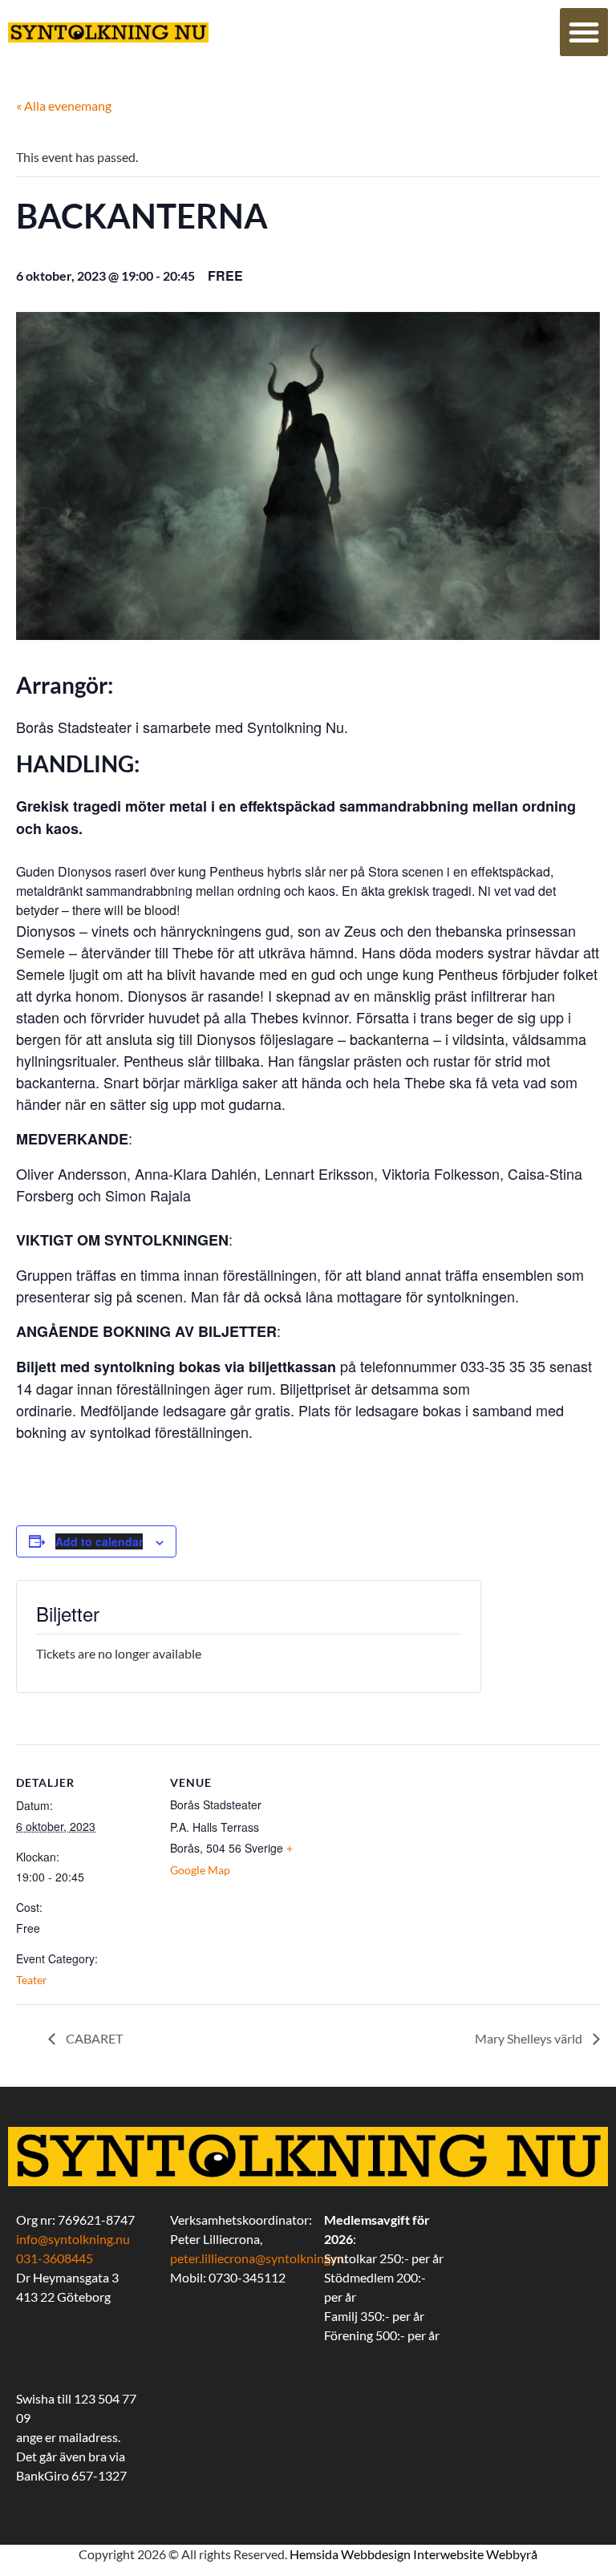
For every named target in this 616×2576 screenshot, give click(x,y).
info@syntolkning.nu (73, 2239)
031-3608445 (55, 2258)
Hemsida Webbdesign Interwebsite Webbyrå (413, 2554)
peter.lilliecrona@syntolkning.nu (259, 2258)
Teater (32, 1980)
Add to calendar (99, 1541)
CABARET (93, 2038)
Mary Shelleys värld (530, 2038)
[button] (584, 32)
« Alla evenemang (64, 105)
